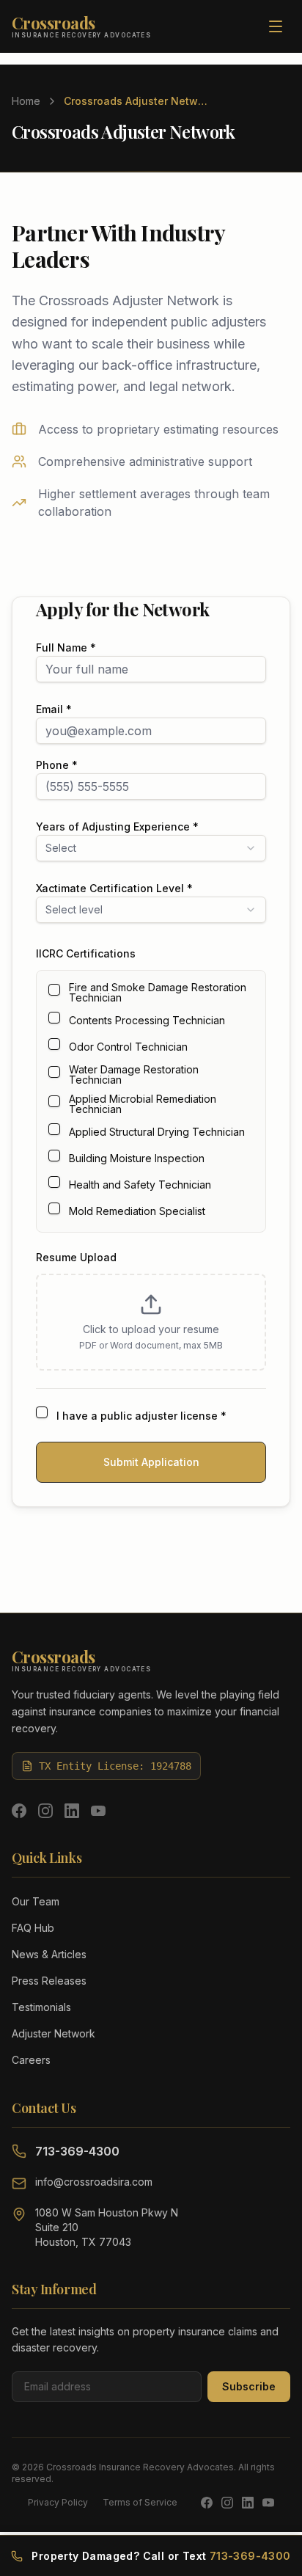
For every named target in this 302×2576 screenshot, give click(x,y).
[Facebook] (19, 1811)
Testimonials (41, 2007)
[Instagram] (45, 1811)
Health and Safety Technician (140, 1185)
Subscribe (249, 2386)
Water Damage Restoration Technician (134, 1075)
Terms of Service (140, 2502)
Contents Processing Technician (147, 1021)
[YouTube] (98, 1811)
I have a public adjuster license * (141, 1416)
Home (26, 101)
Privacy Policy (58, 2502)
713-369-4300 (77, 2151)
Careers (31, 2060)
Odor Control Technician (128, 1047)
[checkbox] (54, 990)
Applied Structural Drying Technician (157, 1132)
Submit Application (151, 1462)
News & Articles (49, 1954)
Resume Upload (76, 1257)
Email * (54, 709)
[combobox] (151, 848)
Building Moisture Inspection (137, 1159)
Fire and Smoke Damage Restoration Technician (158, 993)
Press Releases (49, 1981)
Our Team (36, 1901)
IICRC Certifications (86, 953)
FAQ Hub (33, 1928)
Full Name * (66, 647)
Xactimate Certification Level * (114, 888)
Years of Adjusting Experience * (117, 827)
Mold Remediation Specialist (137, 1211)
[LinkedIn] (72, 1811)
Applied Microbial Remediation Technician (143, 1104)
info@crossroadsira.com (94, 2182)
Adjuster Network (54, 2033)
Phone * (57, 765)
